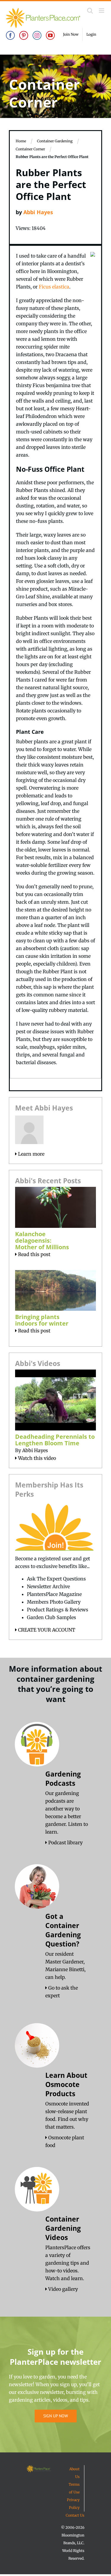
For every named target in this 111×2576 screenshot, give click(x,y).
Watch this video (36, 1458)
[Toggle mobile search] (90, 11)
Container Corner (30, 149)
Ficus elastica (54, 287)
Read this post (34, 1254)
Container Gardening (55, 141)
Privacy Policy (73, 2504)
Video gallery (62, 2289)
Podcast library (65, 1843)
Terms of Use (74, 2488)
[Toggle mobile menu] (102, 11)
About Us (74, 2473)
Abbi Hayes (38, 212)
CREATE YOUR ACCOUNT (46, 1630)
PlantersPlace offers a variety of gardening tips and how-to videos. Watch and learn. (68, 2263)
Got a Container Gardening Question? (63, 1930)
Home (21, 141)
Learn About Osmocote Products (66, 2084)
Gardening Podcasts (63, 1778)
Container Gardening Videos (63, 2228)
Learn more (31, 1154)
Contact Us (75, 2515)
